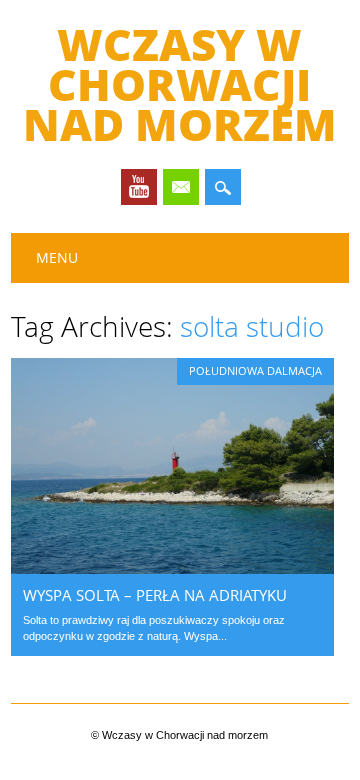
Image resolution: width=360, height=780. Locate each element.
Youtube (139, 187)
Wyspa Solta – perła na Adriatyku (155, 595)
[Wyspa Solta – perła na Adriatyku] (172, 569)
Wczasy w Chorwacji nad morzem (180, 84)
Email (181, 187)
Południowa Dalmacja (255, 370)
